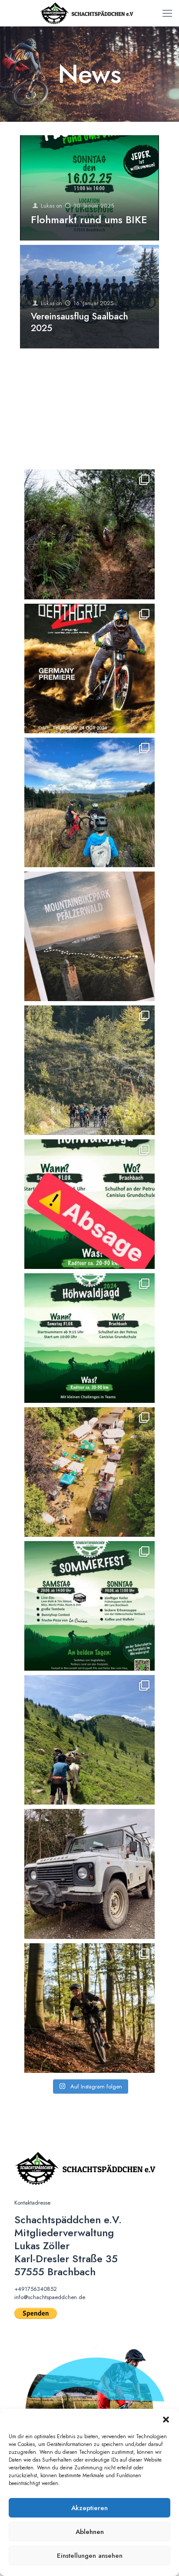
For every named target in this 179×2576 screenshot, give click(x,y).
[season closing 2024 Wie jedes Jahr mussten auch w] (89, 802)
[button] (166, 2420)
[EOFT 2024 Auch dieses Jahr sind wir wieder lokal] (89, 534)
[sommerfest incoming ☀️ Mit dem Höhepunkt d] (89, 1606)
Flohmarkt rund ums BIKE (89, 220)
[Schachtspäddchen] (89, 13)
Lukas (48, 206)
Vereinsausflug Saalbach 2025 (80, 322)
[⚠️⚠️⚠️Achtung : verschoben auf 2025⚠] (89, 1338)
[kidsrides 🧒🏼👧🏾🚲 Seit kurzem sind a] (89, 1070)
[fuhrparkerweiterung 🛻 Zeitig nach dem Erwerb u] (89, 1874)
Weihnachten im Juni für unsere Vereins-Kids (78, 430)
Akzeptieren (89, 2508)
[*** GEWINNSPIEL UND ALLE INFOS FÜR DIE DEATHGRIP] (89, 668)
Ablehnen (90, 2532)
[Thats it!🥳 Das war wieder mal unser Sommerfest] (89, 1472)
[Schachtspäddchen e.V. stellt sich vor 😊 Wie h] (89, 2008)
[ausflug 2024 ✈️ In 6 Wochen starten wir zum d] (89, 936)
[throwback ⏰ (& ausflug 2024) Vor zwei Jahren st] (89, 1740)
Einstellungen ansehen (90, 2556)
